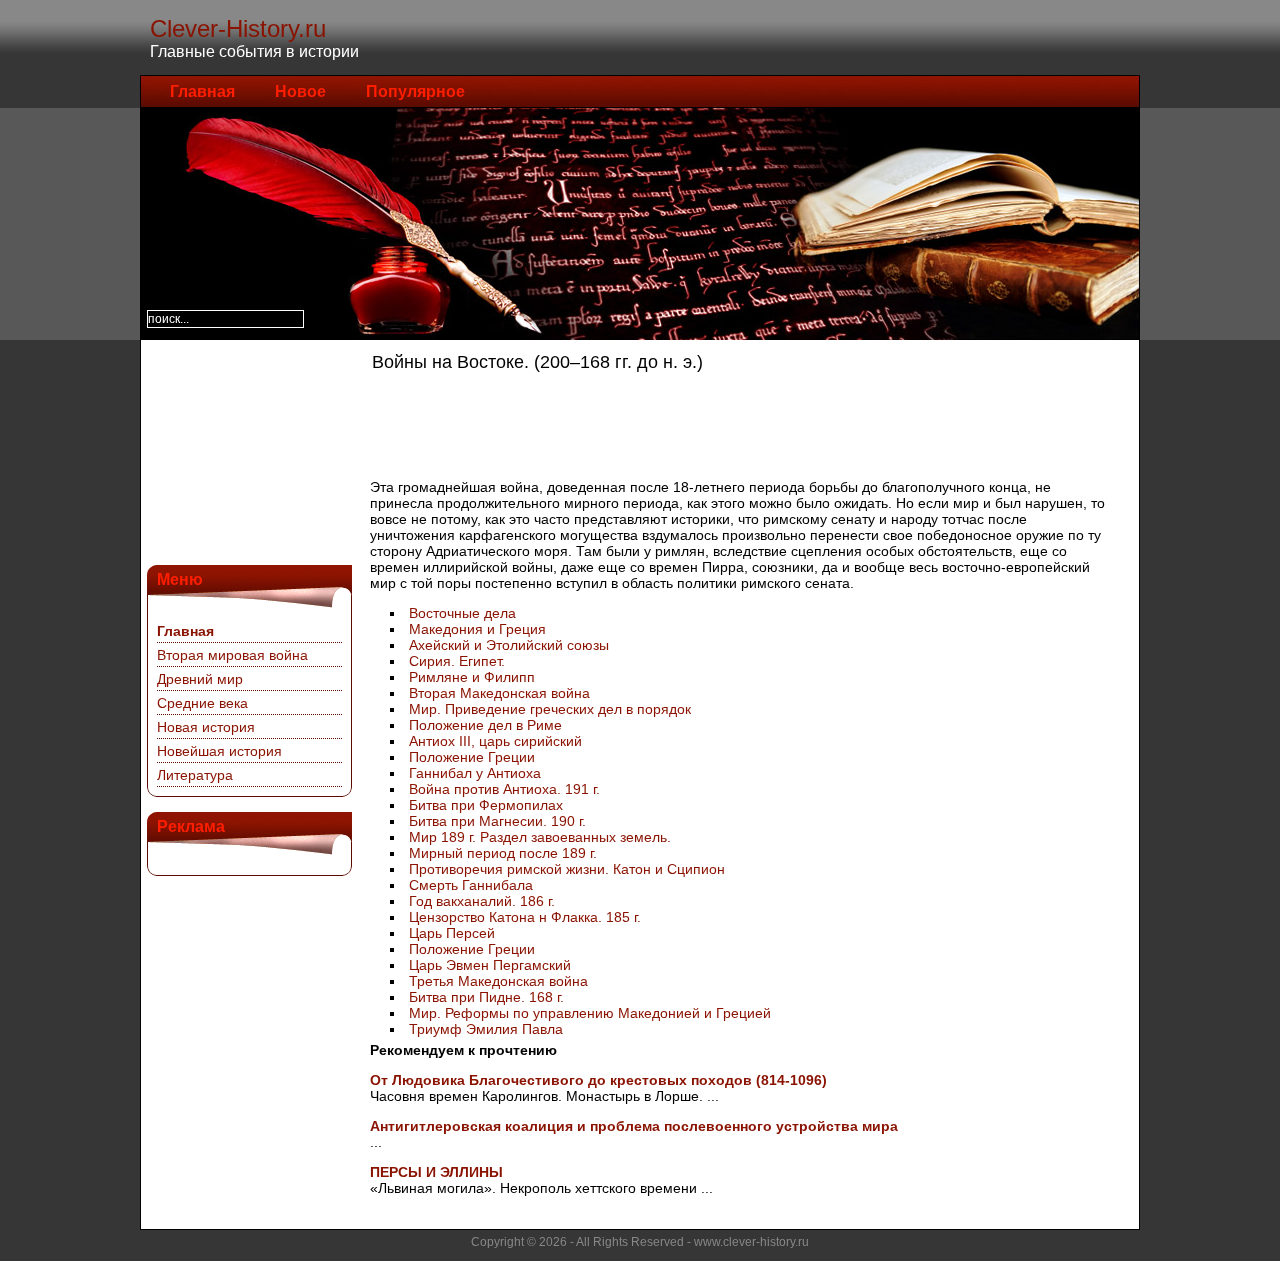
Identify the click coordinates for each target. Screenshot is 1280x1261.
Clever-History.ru (238, 28)
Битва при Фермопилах (486, 805)
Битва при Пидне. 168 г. (486, 997)
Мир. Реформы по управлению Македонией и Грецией (590, 1013)
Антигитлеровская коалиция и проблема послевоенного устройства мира (634, 1126)
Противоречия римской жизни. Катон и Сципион (567, 869)
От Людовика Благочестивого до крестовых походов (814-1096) (598, 1080)
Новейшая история (219, 751)
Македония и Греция (477, 629)
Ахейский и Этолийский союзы (509, 645)
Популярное (415, 91)
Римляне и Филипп (472, 677)
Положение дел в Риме (485, 725)
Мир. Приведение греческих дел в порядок (550, 709)
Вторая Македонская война (499, 693)
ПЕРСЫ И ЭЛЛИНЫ (436, 1172)
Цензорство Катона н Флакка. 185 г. (525, 917)
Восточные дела (462, 613)
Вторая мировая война (232, 655)
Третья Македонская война (498, 981)
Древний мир (200, 679)
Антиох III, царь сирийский (495, 741)
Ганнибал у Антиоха (475, 773)
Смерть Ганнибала (471, 885)
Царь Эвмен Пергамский (490, 965)
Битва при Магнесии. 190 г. (497, 821)
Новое (300, 91)
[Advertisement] (247, 450)
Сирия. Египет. (457, 661)
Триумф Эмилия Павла (486, 1029)
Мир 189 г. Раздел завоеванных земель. (540, 837)
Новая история (206, 727)
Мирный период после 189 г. (503, 853)
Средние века (202, 703)
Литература (195, 775)
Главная (202, 91)
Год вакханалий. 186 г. (482, 901)
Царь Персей (452, 933)
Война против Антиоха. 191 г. (504, 789)
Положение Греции (472, 757)
